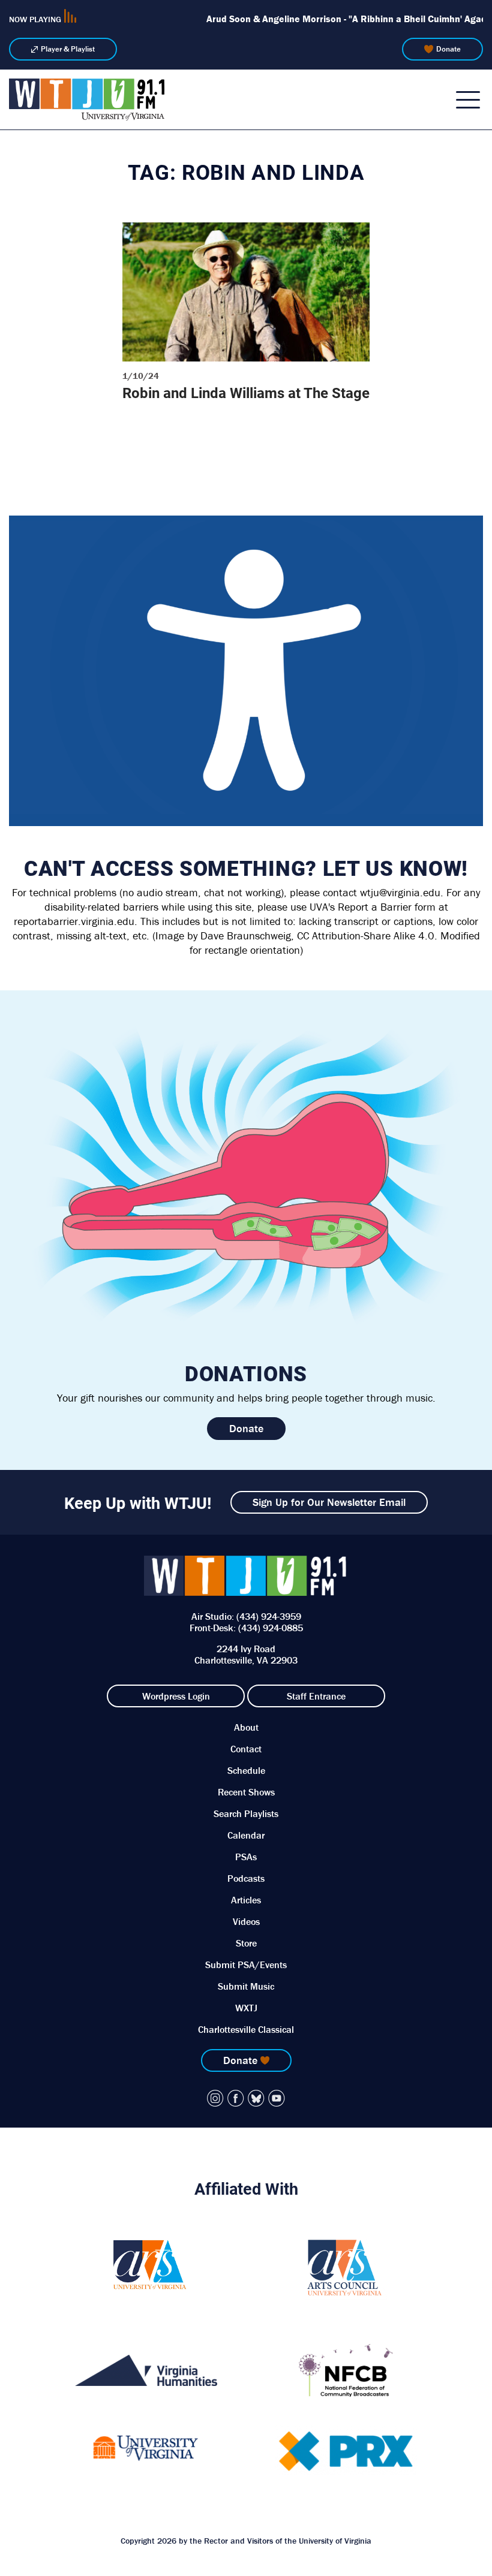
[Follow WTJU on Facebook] (236, 2098)
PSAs (246, 1857)
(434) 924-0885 (271, 1628)
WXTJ (246, 2008)
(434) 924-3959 (269, 1616)
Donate (448, 49)
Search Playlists (246, 1813)
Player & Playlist (68, 49)
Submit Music (246, 1986)
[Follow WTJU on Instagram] (215, 2098)
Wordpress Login (176, 1696)
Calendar (246, 1835)
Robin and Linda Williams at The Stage (246, 393)
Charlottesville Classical (246, 2029)
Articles (246, 1900)
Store (246, 1943)
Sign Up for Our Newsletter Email (329, 1502)
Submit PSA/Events (246, 1965)
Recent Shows (246, 1792)
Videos (246, 1921)
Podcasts (246, 1878)
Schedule (246, 1770)
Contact (246, 1749)
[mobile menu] (468, 100)
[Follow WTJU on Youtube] (277, 2098)
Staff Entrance (316, 1696)
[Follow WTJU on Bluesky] (256, 2098)
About (246, 1727)
